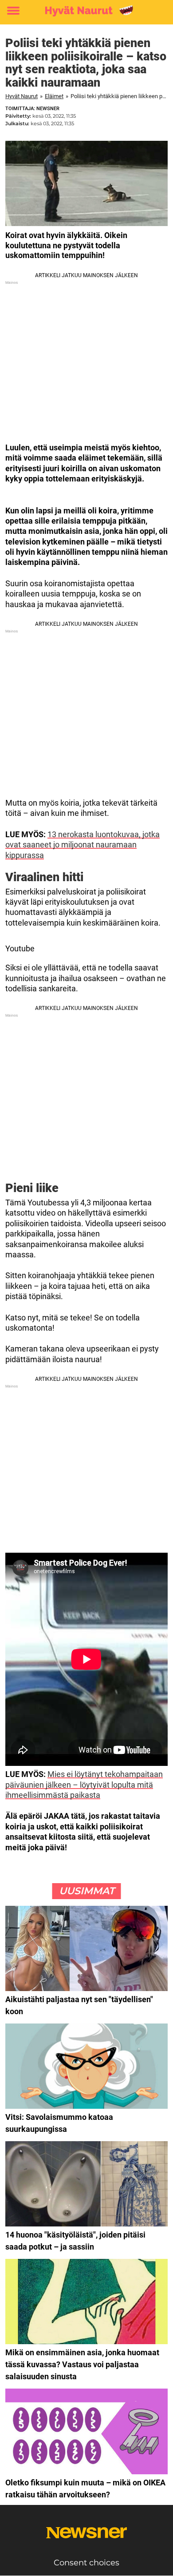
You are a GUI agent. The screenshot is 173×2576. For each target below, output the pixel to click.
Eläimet (54, 96)
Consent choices (86, 2563)
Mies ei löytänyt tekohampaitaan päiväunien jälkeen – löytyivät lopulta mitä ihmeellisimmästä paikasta (84, 1785)
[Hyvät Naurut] (86, 11)
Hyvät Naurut (22, 96)
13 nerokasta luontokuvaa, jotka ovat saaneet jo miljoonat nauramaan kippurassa (83, 845)
